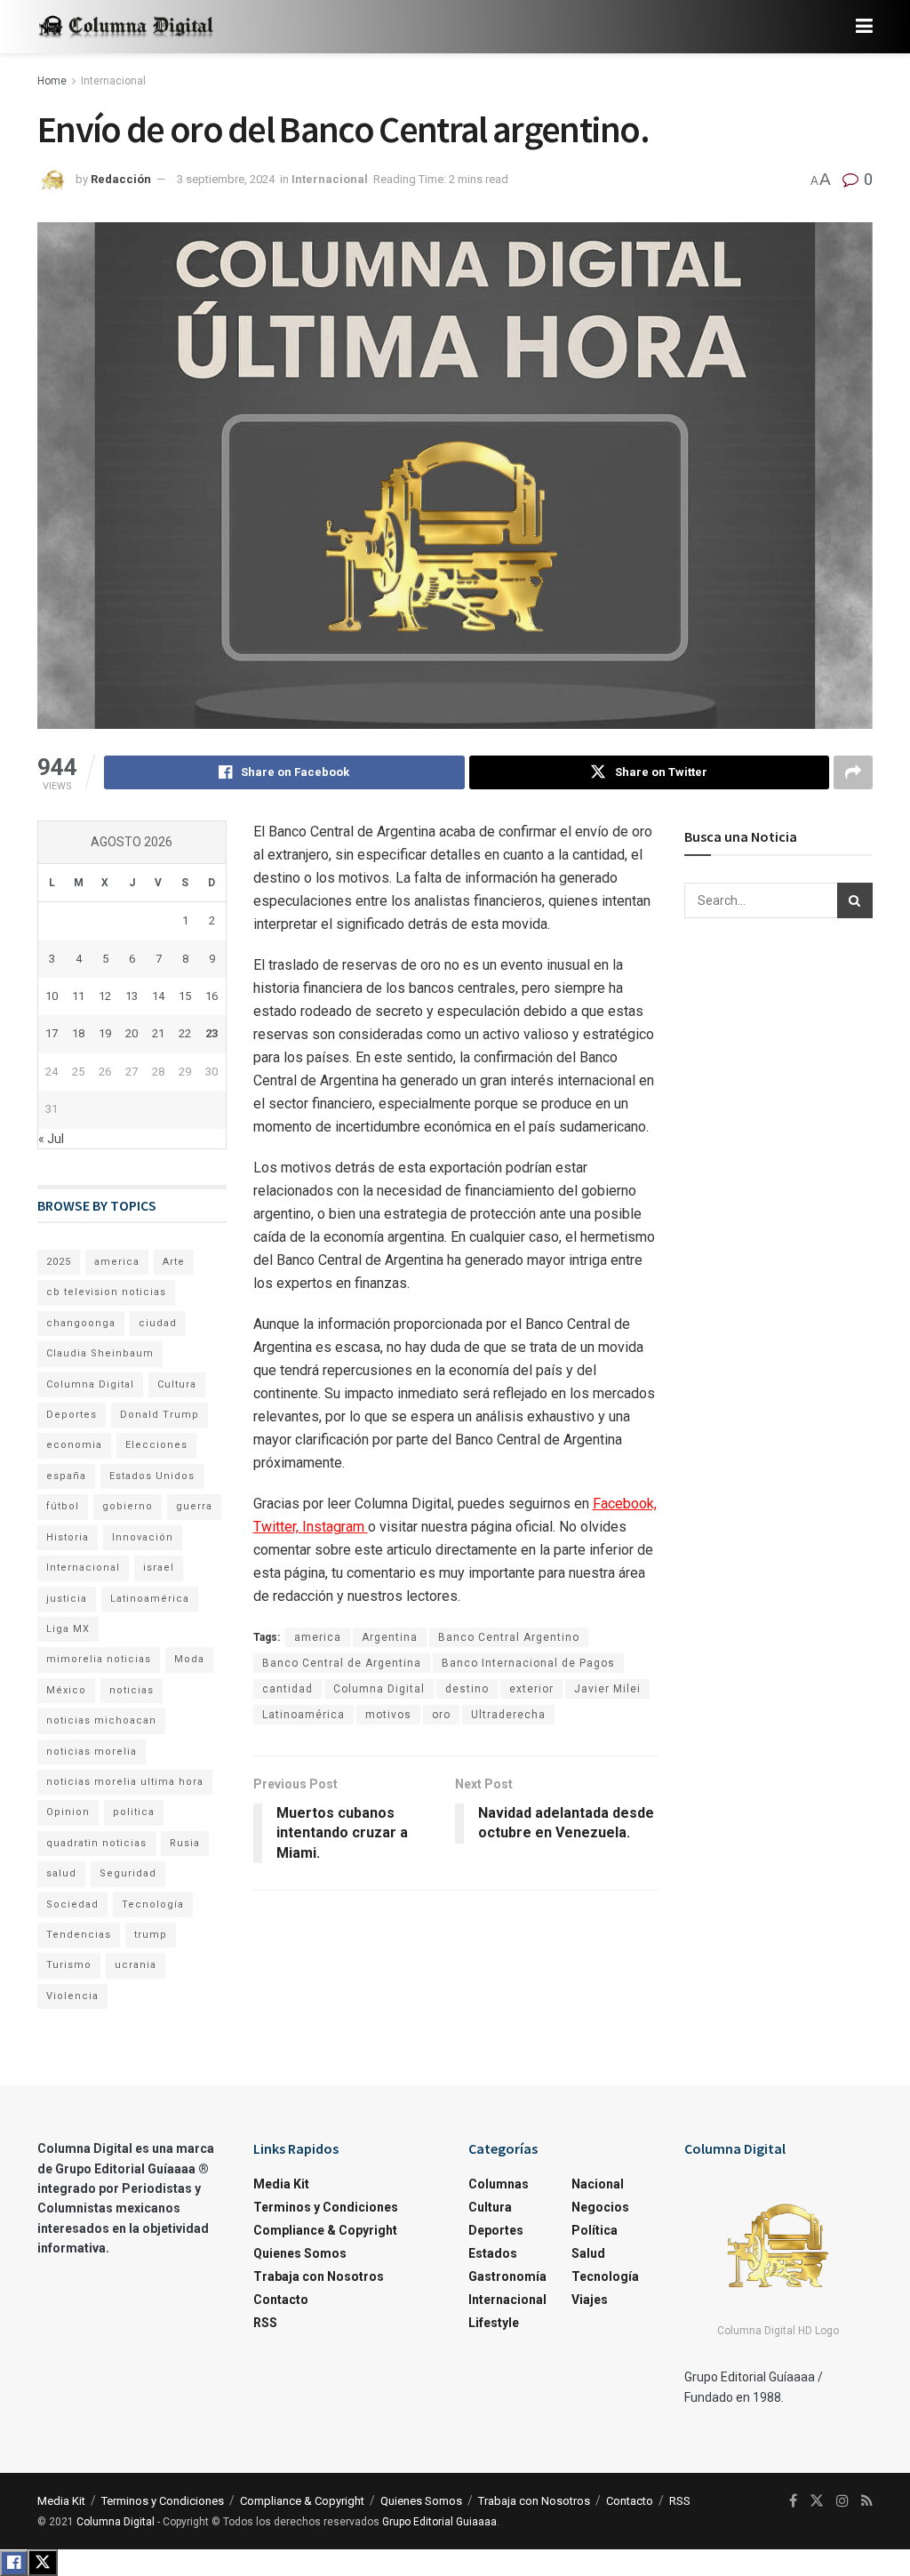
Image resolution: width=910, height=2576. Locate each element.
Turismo (69, 1965)
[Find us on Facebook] (793, 2501)
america (318, 1637)
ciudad (158, 1323)
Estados (493, 2253)
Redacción (121, 179)
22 (185, 1033)
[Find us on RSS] (867, 2501)
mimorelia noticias (99, 1659)
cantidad (287, 1689)
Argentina (390, 1637)
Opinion (68, 1812)
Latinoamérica (303, 1715)
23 (212, 1033)
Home (52, 81)
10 (52, 996)
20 (132, 1033)
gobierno (128, 1506)
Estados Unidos (152, 1476)
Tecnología (153, 1904)
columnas (499, 2184)
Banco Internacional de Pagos (528, 1663)
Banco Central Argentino (509, 1637)
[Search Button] (855, 900)
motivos (388, 1715)
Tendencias (79, 1935)
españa (66, 1476)
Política (595, 2230)
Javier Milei (607, 1689)
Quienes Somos (300, 2253)
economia (74, 1445)
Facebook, (625, 1504)
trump (151, 1935)
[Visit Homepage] (126, 27)
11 (78, 996)
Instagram (335, 1527)
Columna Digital (379, 1689)
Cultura (177, 1384)
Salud (588, 2253)
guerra (194, 1506)
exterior (531, 1689)
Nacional (598, 2184)
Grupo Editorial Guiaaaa (439, 2522)
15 (185, 996)
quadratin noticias (96, 1843)
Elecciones (156, 1445)
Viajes (590, 2300)
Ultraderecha (508, 1715)
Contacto (281, 2300)
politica (134, 1812)
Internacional (113, 81)
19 (105, 1033)
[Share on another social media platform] (853, 772)
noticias (132, 1690)
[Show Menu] (864, 27)
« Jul (51, 1139)
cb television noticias (106, 1292)
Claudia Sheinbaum (100, 1353)
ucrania (136, 1965)
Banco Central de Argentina (342, 1663)
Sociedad (72, 1904)
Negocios (600, 2207)
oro (441, 1715)
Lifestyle (494, 2323)
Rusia (185, 1843)
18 (78, 1033)
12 (105, 996)
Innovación (143, 1537)
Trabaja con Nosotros (319, 2276)
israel (159, 1568)
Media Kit (281, 2184)
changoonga (81, 1323)
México (66, 1690)
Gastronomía (507, 2276)
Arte (174, 1262)
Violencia (72, 1996)
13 (132, 996)
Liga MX (68, 1629)
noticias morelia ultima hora (125, 1782)
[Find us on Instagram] (842, 2501)
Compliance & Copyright (325, 2230)
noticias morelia (92, 1752)
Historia (68, 1537)
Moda (189, 1659)
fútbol (63, 1506)
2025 (59, 1262)
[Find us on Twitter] (817, 2501)
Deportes (72, 1415)
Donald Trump (160, 1415)
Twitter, (278, 1527)
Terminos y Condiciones (326, 2207)
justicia (67, 1599)
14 (158, 996)
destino (467, 1689)
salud (61, 1873)
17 (52, 1033)
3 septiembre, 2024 (226, 179)
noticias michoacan (101, 1720)
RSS (265, 2323)
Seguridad (128, 1873)
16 (212, 996)
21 (158, 1033)
